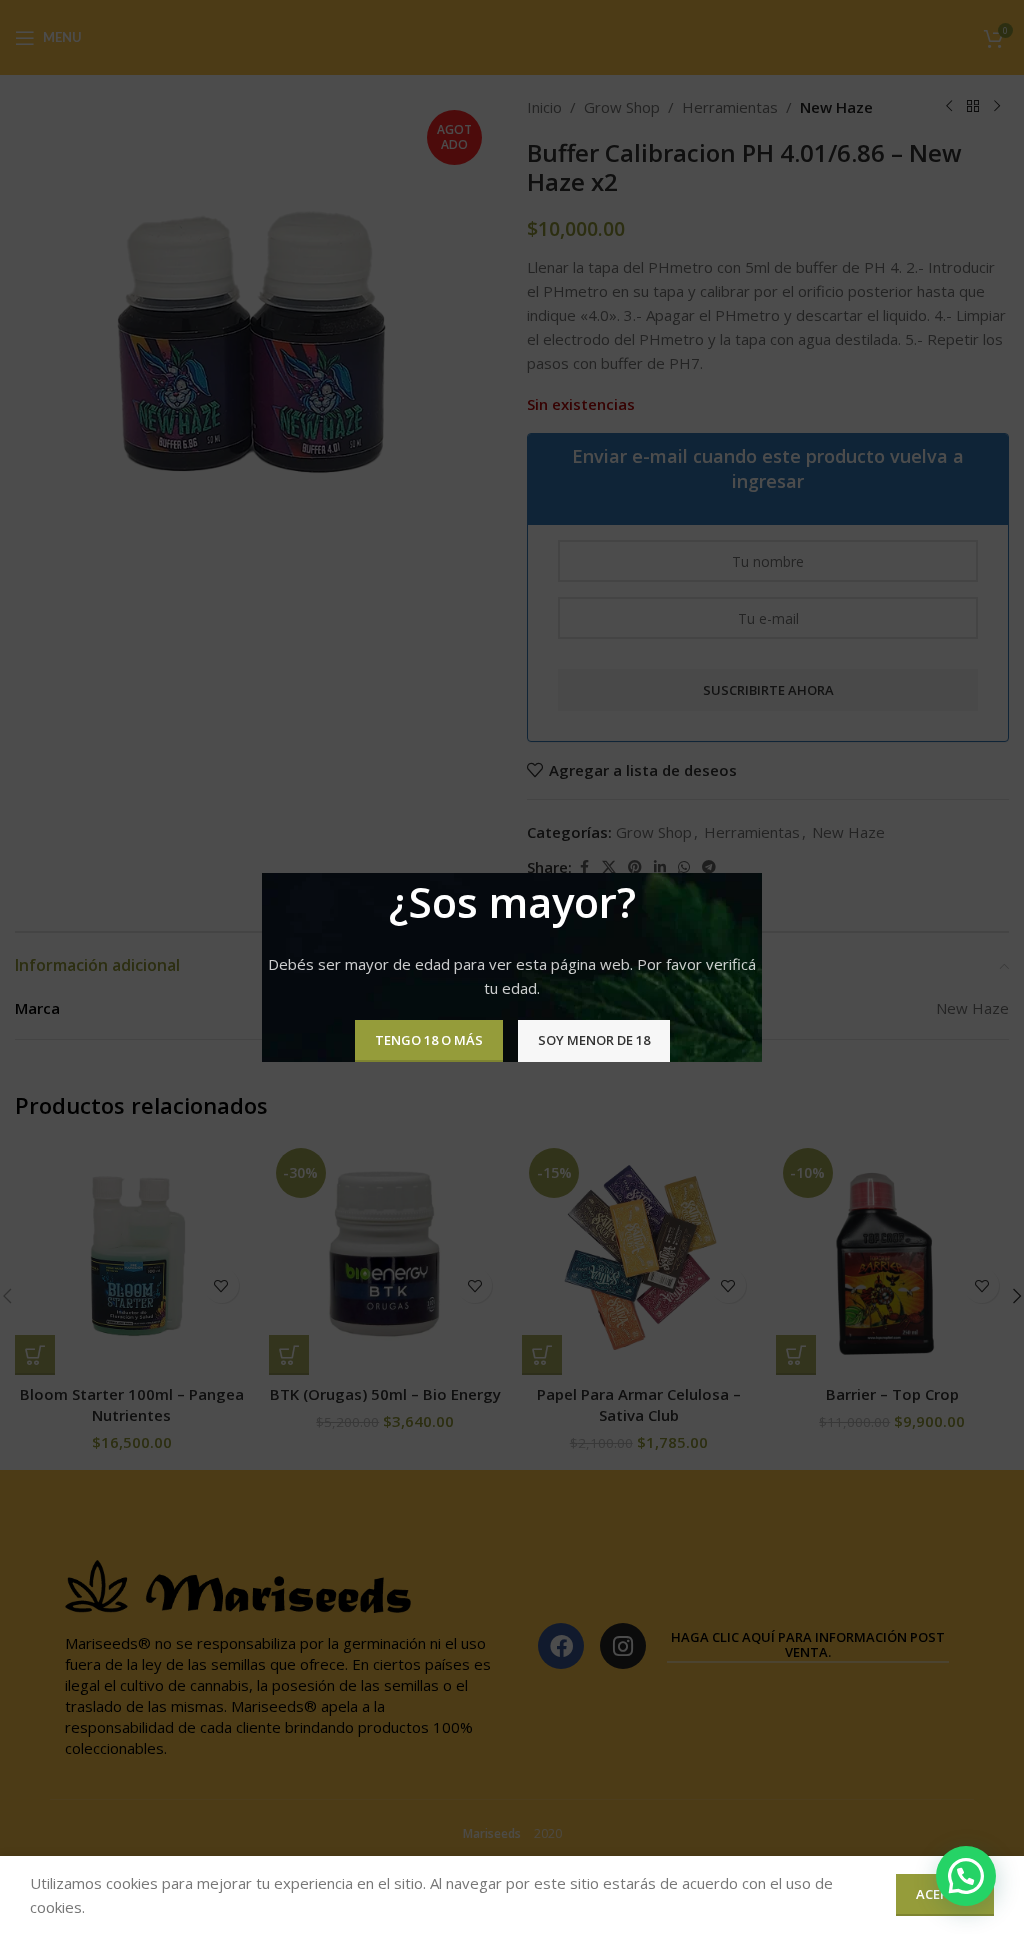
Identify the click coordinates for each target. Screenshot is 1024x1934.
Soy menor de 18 (594, 1040)
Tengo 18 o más (429, 1040)
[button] (966, 1876)
